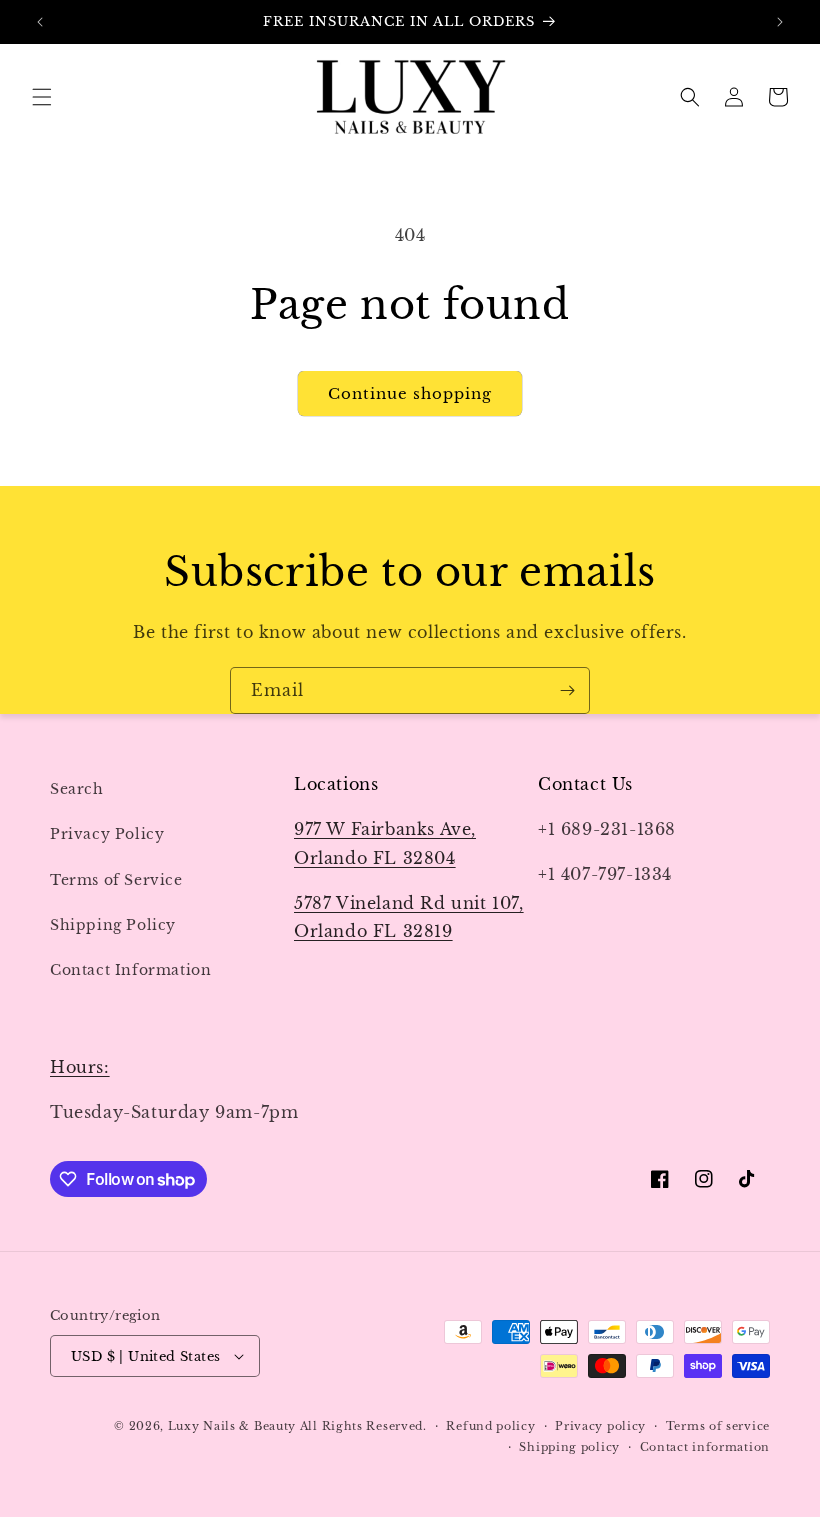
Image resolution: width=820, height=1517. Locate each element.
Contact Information (130, 970)
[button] (42, 97)
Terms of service (718, 1426)
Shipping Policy (113, 925)
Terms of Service (116, 880)
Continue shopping (410, 393)
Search (77, 789)
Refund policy (490, 1426)
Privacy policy (600, 1426)
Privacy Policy (107, 834)
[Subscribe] (567, 690)
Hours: (80, 1067)
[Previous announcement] (40, 22)
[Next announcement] (780, 22)
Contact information (705, 1447)
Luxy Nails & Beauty (234, 1426)
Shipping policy (569, 1447)
